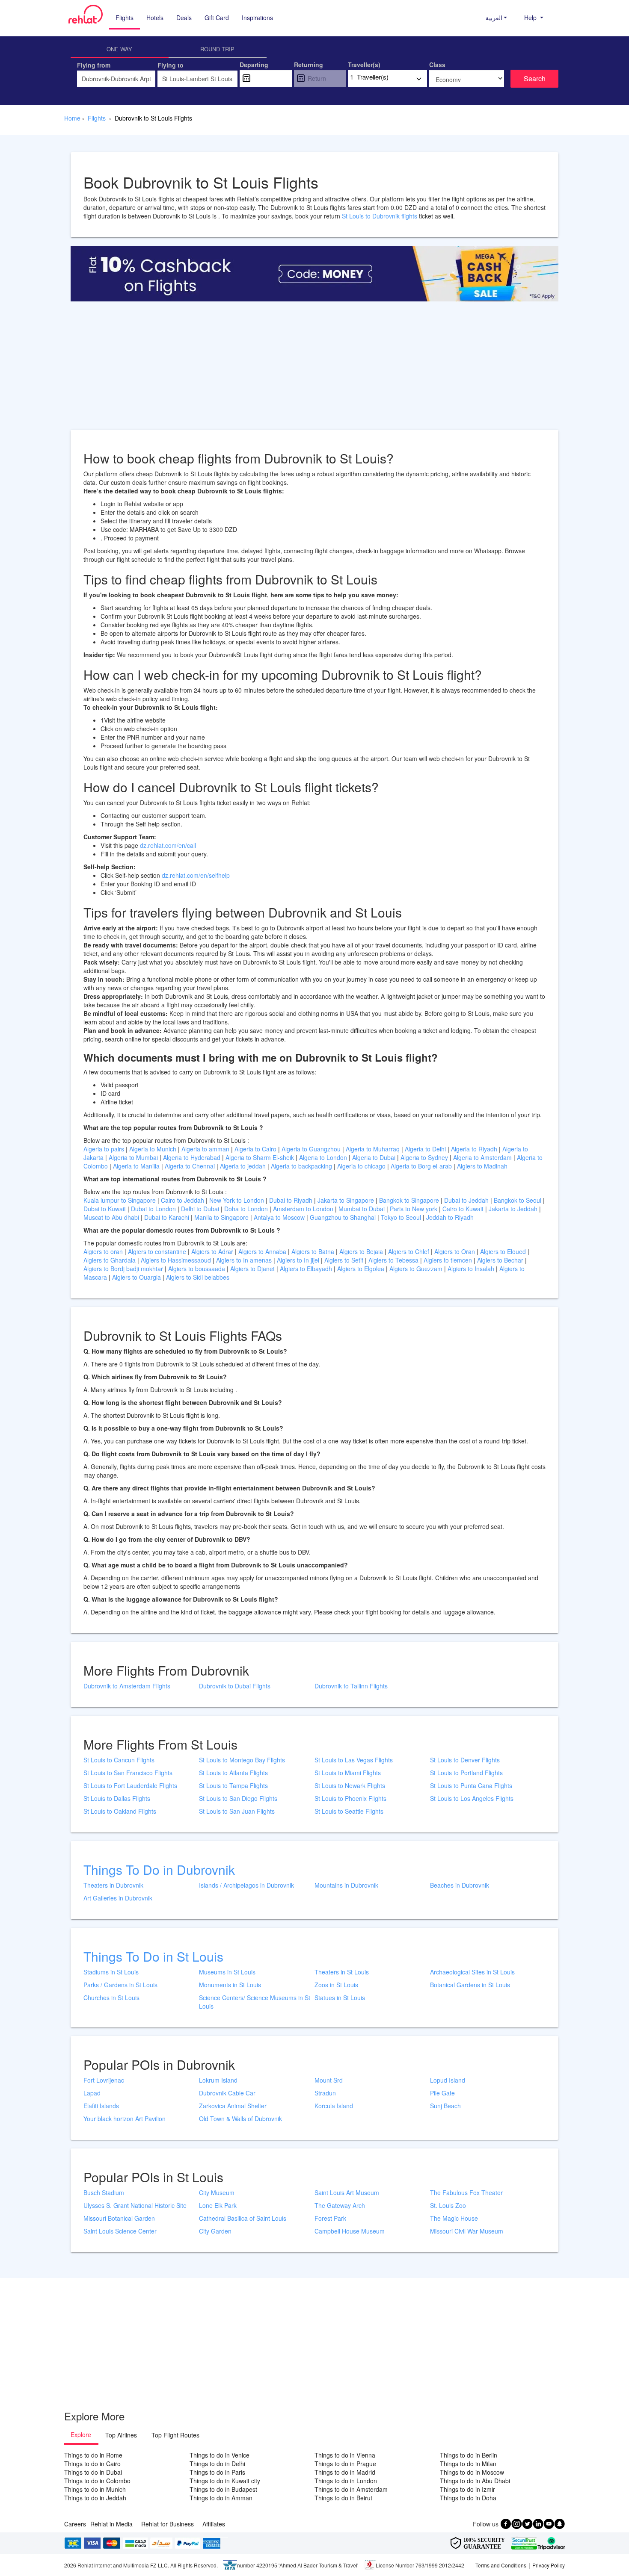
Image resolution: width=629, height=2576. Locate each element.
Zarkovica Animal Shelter (233, 2106)
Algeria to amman (206, 1149)
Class (437, 65)
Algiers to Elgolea (362, 1269)
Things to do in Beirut (343, 2498)
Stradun (325, 2093)
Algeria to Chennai (191, 1166)
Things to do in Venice (220, 2455)
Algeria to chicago (362, 1166)
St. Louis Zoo (448, 2205)
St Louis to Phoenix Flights (350, 1798)
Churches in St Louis (111, 1998)
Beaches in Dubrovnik (460, 1885)
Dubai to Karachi (168, 1217)
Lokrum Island (218, 2080)
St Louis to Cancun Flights (119, 1760)
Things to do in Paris (217, 2472)
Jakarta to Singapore (347, 1200)
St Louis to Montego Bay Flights (242, 1760)
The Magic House (454, 2218)
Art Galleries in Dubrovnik (118, 1898)
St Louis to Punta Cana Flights (471, 1785)
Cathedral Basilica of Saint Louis (243, 2218)
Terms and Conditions (501, 2565)
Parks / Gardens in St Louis (120, 1985)
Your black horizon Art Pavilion (125, 2119)
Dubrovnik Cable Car (227, 2093)
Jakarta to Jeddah (514, 1209)
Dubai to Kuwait (105, 1209)
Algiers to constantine (158, 1251)
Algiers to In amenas (245, 1260)
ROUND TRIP (217, 49)
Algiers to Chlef (409, 1251)
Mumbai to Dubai (362, 1209)
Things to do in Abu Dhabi (475, 2481)
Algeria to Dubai (374, 1157)
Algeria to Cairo (256, 1149)
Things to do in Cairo (92, 2464)
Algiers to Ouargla (137, 1277)
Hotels (155, 18)
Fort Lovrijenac (104, 2080)
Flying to (171, 65)
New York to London (237, 1200)
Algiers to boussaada (197, 1269)
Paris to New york (414, 1209)
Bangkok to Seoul (518, 1200)
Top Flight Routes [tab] (175, 2435)
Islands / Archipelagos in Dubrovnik (246, 1885)
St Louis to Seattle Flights (349, 1811)
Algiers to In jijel (299, 1260)
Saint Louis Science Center (120, 2231)
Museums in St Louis (227, 1972)
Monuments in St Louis (230, 1985)
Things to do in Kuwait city (225, 2481)
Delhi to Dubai (201, 1209)
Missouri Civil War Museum (467, 2231)
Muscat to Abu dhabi (112, 1217)
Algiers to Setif (345, 1260)
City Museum (217, 2192)
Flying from (94, 65)
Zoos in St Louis (336, 1985)
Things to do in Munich (95, 2489)
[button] (497, 18)
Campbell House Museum (350, 2231)
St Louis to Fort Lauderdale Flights (130, 1785)
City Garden (215, 2231)
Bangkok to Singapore (410, 1200)
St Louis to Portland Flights (466, 1773)
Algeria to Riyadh (475, 1149)
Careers (75, 2524)
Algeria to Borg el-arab (422, 1166)
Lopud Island (448, 2080)
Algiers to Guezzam (417, 1269)
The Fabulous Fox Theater (466, 2192)
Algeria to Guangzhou (312, 1149)
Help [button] (531, 18)
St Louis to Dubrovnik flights (380, 216)
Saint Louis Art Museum (347, 2192)
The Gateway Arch (340, 2205)
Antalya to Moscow (280, 1217)
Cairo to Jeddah (183, 1200)
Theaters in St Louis (342, 1972)
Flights (125, 18)
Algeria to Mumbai (134, 1157)
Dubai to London (154, 1209)
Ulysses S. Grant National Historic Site (135, 2205)
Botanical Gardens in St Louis (470, 1985)
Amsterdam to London (304, 1209)
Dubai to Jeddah (467, 1200)
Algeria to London (324, 1157)
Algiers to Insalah (472, 1269)
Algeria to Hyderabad (193, 1157)
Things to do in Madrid (345, 2472)
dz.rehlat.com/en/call (168, 845)
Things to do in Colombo (97, 2481)
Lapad (92, 2093)
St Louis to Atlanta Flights (233, 1773)
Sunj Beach (445, 2106)
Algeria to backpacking (302, 1166)
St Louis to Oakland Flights (120, 1811)
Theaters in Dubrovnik (113, 1885)
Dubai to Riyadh (292, 1200)
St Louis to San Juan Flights (237, 1811)
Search (535, 78)
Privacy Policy (549, 2565)
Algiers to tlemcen (448, 1260)
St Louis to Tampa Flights (233, 1785)
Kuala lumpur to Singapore (120, 1200)
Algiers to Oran (455, 1251)
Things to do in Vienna (345, 2455)
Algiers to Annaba (263, 1251)
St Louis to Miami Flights (348, 1773)
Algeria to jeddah (244, 1166)
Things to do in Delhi (217, 2464)
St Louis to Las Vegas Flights (354, 1760)
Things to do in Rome (93, 2455)
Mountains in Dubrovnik (346, 1885)
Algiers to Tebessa (394, 1260)
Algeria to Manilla (137, 1166)
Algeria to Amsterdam (482, 1157)
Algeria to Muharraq (374, 1149)
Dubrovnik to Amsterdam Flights (127, 1686)
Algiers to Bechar (501, 1260)
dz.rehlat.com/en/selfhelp (196, 875)
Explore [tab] (81, 2434)
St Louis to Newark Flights (350, 1785)
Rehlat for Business (168, 2524)
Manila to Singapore (222, 1217)
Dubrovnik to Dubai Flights (235, 1686)
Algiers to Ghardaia (110, 1260)
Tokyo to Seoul (402, 1217)
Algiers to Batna (314, 1251)
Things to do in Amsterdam (351, 2489)
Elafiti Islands (101, 2106)
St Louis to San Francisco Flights (128, 1773)
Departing (254, 65)
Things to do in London (346, 2481)
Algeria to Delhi (426, 1149)
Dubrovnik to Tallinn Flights (351, 1686)
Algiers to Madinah (482, 1166)
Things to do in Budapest (223, 2489)
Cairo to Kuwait (464, 1209)
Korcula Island (334, 2106)
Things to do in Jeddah (95, 2498)
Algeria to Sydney (425, 1157)
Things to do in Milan (468, 2464)
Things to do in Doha (468, 2498)
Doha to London (247, 1209)
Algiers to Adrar (213, 1251)
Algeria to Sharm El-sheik (261, 1157)
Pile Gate (442, 2093)
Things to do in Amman (221, 2498)
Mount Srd (329, 2080)
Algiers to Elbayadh (307, 1269)
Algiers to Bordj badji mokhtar (123, 1269)
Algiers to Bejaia (361, 1251)
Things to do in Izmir (467, 2489)
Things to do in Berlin (469, 2455)
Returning (309, 65)
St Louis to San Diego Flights (238, 1798)
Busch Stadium (104, 2192)
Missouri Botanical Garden (119, 2218)
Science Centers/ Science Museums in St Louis (255, 2002)
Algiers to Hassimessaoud (177, 1260)
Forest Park (330, 2218)
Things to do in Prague (345, 2464)
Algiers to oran (104, 1251)
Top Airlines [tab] (121, 2435)
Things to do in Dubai (93, 2472)
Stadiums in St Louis (111, 1972)
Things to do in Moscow (472, 2472)
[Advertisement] (314, 370)
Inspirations (257, 18)
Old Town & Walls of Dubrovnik (240, 2119)
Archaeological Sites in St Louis (472, 1972)
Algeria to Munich (154, 1149)
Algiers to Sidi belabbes (198, 1277)
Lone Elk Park (218, 2205)
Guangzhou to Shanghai (344, 1217)
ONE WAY (119, 49)
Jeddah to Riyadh (450, 1217)
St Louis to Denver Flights (465, 1760)
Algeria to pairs (105, 1149)
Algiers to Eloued (503, 1251)
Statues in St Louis (340, 1998)
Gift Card (217, 18)
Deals (184, 18)
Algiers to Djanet (253, 1269)
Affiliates (214, 2524)
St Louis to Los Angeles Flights (472, 1798)
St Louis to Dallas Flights (117, 1798)
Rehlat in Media (111, 2524)
